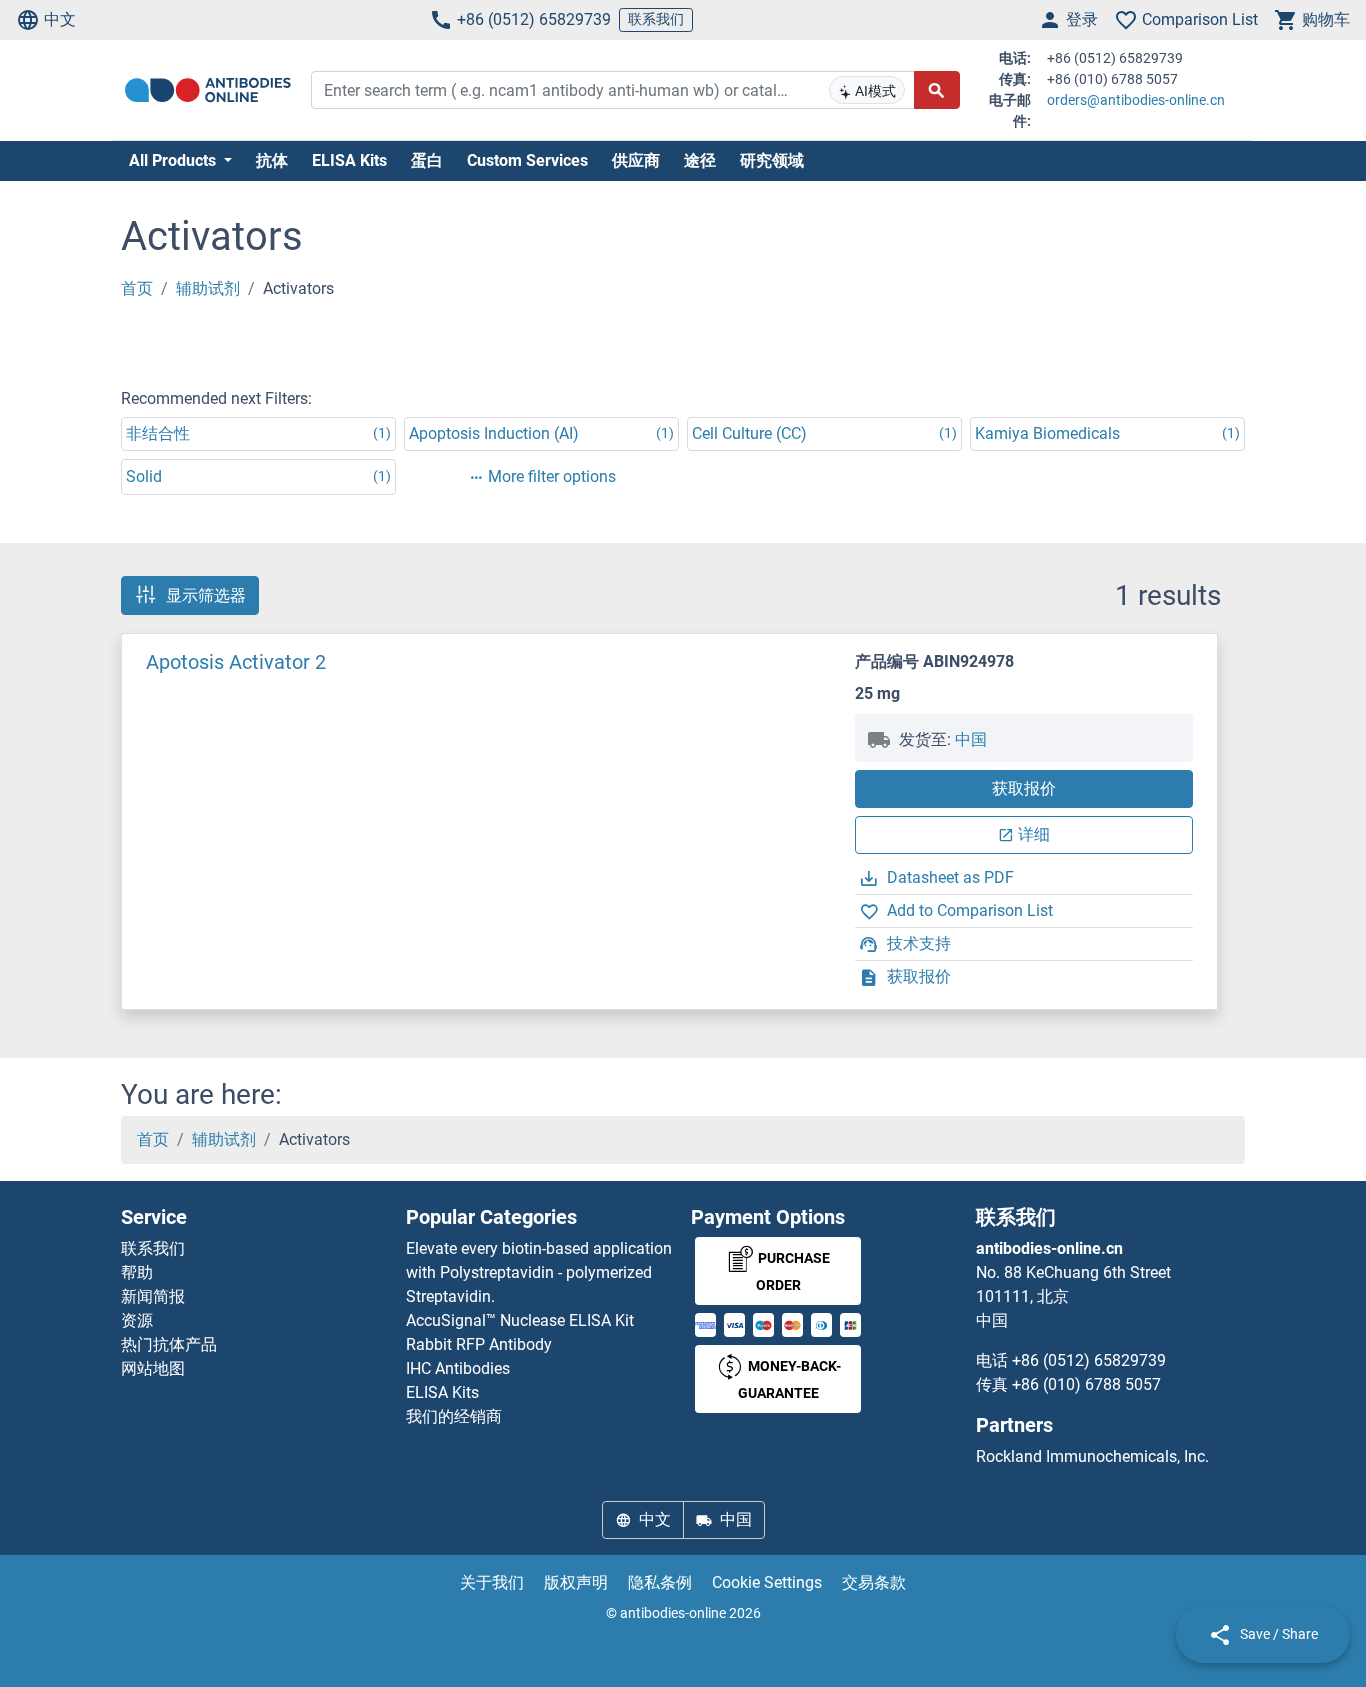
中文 (60, 19)
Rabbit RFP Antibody (479, 1344)
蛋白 (427, 160)
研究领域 (772, 160)
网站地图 (153, 1368)
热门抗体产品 (169, 1344)
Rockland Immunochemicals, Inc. (1092, 1456)
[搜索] (937, 90)
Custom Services (527, 160)
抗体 (272, 160)
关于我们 (492, 1582)
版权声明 (576, 1582)
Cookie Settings (767, 1582)
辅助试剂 (208, 288)
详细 (1034, 834)
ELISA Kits (349, 160)
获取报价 (1024, 788)
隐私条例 (660, 1582)
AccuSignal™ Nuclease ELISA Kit (520, 1320)
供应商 (636, 160)
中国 (971, 739)
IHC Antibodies (458, 1368)
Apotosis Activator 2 (236, 662)
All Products (174, 160)
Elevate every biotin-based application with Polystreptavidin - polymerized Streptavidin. (539, 1272)
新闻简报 (153, 1296)
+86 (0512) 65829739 (534, 19)
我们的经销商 (454, 1416)
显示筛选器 (206, 595)
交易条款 (874, 1582)
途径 (700, 160)
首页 (137, 288)
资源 (137, 1320)
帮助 (137, 1272)
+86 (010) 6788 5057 (1086, 1384)
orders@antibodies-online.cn (1136, 100)
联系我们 (656, 19)
